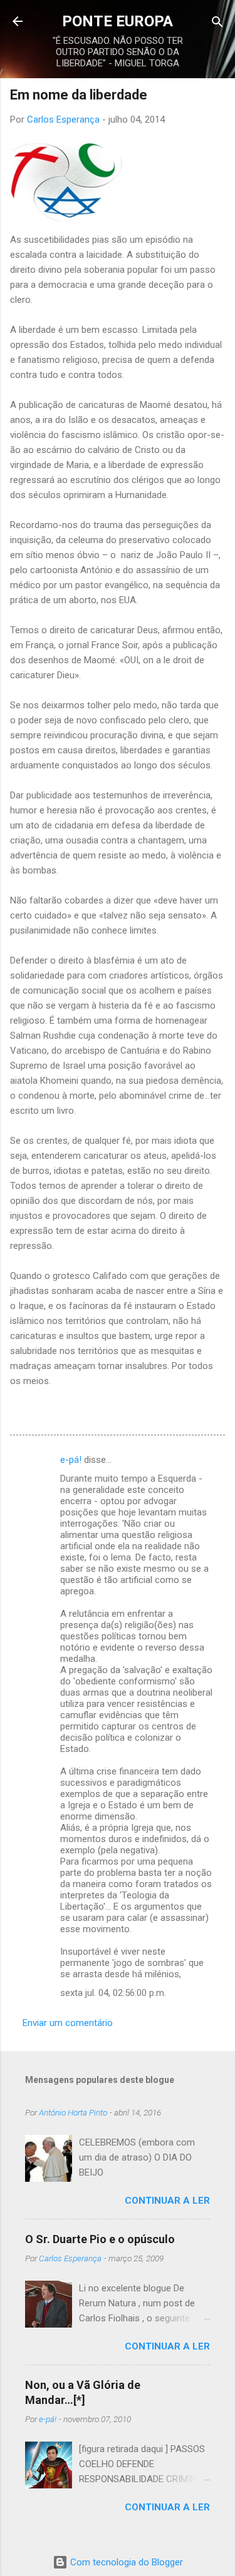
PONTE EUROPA (118, 21)
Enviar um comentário (68, 2023)
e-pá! (71, 1460)
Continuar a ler (167, 2201)
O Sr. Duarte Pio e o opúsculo (100, 2239)
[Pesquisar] (217, 23)
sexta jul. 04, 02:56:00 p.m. (113, 1993)
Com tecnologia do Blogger (125, 2562)
